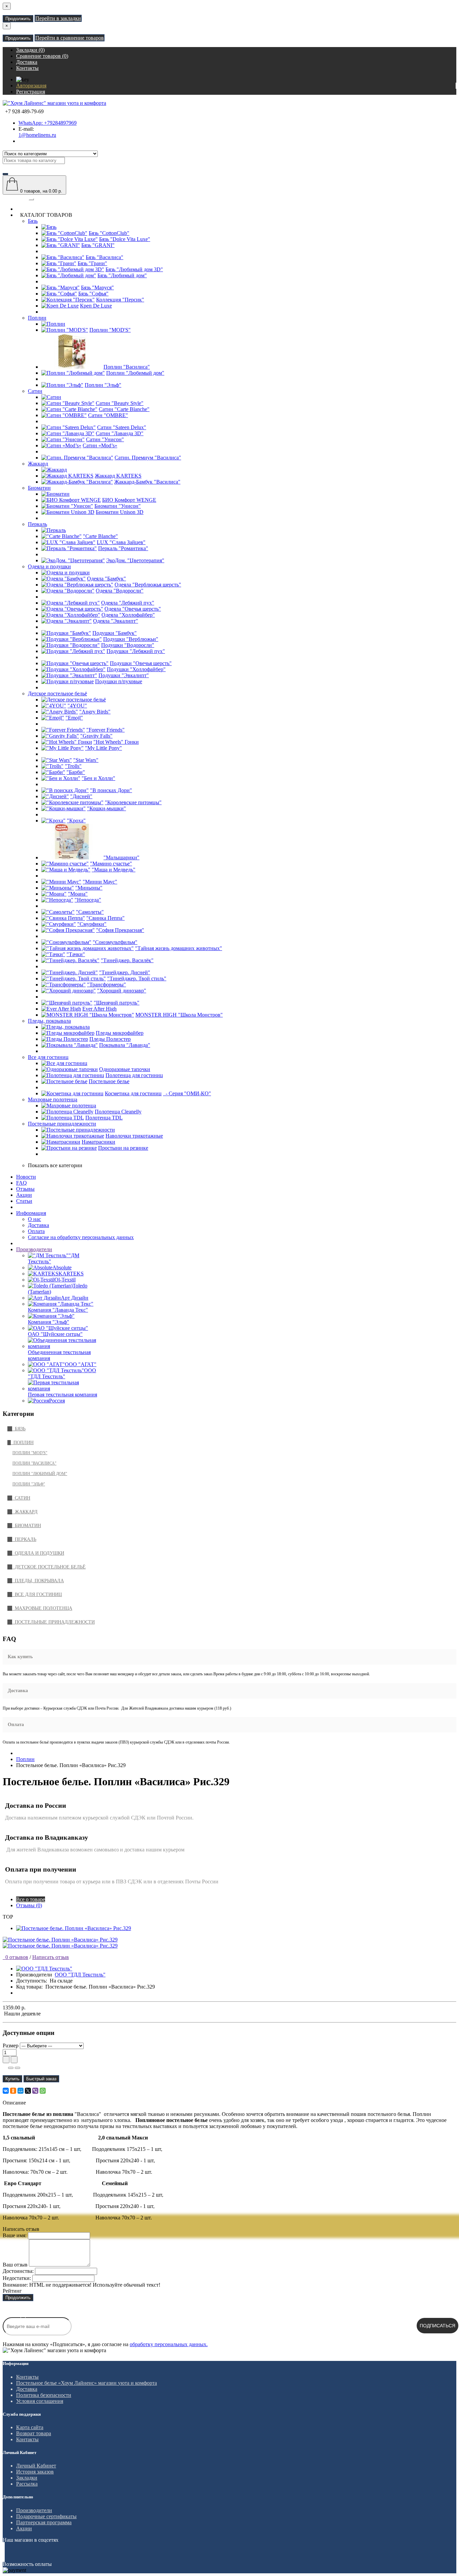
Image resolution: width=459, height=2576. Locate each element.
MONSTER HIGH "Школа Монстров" (179, 1015)
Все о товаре (31, 1899)
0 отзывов (15, 1957)
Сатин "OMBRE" (108, 415)
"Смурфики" (92, 924)
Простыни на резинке (123, 1148)
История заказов (35, 2472)
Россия (57, 1401)
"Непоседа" (88, 900)
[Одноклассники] (13, 2091)
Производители (34, 1249)
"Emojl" (74, 718)
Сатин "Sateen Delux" (122, 427)
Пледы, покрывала (49, 1021)
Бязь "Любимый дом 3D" (134, 269)
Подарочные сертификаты (46, 2516)
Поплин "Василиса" (127, 367)
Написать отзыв (51, 1957)
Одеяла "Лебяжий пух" (128, 603)
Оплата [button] (16, 1725)
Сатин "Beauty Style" (120, 403)
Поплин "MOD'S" (110, 330)
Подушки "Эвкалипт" (124, 675)
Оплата (36, 1231)
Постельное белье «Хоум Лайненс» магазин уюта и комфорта (87, 2383)
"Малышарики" (121, 857)
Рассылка (27, 2484)
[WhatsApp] (43, 2091)
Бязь (33, 221)
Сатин (35, 391)
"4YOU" (77, 706)
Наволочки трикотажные (134, 1136)
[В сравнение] (17, 2068)
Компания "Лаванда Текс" (58, 1310)
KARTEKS (71, 1274)
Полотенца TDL (104, 1118)
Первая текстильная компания (62, 1395)
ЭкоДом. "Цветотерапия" (135, 560)
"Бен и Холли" (98, 778)
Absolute (62, 1267)
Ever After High (99, 1009)
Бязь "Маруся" (97, 288)
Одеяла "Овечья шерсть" (133, 609)
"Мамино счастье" (111, 864)
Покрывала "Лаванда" (125, 1045)
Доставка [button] (18, 1691)
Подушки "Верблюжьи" (131, 639)
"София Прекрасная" (120, 930)
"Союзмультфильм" (115, 942)
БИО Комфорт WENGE (129, 500)
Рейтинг (12, 2291)
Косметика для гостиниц (133, 1093)
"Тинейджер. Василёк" (127, 960)
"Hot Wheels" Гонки (116, 742)
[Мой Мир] (20, 2091)
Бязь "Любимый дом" (122, 275)
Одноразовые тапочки (125, 1069)
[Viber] (35, 2091)
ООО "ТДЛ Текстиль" (62, 1373)
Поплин (37, 318)
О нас (34, 1219)
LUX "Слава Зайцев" (121, 542)
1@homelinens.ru (37, 135)
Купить (12, 2079)
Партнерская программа (44, 2522)
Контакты (27, 2377)
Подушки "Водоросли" (128, 645)
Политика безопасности (44, 2395)
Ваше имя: (15, 2235)
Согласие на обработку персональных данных (81, 1237)
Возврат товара (34, 2433)
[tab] (229, 1657)
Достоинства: (18, 2271)
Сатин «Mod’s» (100, 445)
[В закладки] (11, 2068)
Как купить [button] (20, 1657)
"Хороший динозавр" (122, 991)
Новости (26, 1177)
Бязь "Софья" (93, 294)
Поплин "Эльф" (103, 385)
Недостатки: (17, 2278)
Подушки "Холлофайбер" (136, 669)
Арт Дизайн (75, 1298)
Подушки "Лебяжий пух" (136, 651)
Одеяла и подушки (49, 566)
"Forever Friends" (106, 730)
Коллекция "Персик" (120, 300)
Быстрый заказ (41, 2079)
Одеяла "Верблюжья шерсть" (148, 585)
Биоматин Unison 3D (120, 512)
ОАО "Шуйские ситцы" (55, 1334)
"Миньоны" (89, 888)
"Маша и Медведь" (114, 870)
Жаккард (38, 464)
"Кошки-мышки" (107, 808)
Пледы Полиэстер (110, 1039)
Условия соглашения (40, 2401)
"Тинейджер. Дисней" (125, 972)
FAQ (22, 1183)
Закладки (27, 2478)
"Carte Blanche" (100, 536)
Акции (24, 1195)
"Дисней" (81, 796)
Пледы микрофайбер (120, 1033)
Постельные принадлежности (62, 1124)
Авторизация (31, 86)
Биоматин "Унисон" (118, 506)
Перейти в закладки (58, 18)
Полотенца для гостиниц (134, 1075)
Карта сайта (30, 2427)
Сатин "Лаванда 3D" (120, 433)
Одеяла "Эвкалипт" (116, 621)
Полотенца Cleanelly (118, 1112)
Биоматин (39, 488)
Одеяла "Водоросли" (120, 591)
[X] (28, 2091)
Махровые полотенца (53, 1099)
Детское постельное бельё (57, 693)
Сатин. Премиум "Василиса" (148, 458)
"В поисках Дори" (111, 790)
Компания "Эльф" (49, 1322)
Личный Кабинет (36, 2466)
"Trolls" (73, 766)
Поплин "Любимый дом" (135, 373)
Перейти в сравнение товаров (70, 38)
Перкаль (37, 524)
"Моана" (78, 894)
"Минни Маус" (100, 882)
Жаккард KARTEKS (118, 476)
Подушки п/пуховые (119, 681)
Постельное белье (109, 1081)
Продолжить (18, 19)
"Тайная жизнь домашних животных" (179, 948)
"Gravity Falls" (96, 736)
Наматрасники (98, 1142)
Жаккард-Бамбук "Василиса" (147, 482)
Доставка (38, 1225)
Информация (31, 1213)
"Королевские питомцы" (133, 802)
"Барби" (76, 772)
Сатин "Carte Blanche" (124, 409)
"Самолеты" (90, 912)
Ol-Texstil (65, 1280)
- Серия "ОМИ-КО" (187, 1093)
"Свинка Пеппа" (106, 918)
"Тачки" (76, 954)
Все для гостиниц (48, 1057)
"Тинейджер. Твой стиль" (137, 978)
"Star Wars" (86, 760)
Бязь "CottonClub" (109, 233)
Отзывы (25, 1189)
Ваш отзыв (15, 2265)
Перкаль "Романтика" (123, 548)
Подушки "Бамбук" (115, 633)
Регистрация (31, 92)
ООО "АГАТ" (81, 1364)
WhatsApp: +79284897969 (48, 123)
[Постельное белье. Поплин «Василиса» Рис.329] (60, 1940)
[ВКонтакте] (6, 2091)
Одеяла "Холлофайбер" (128, 615)
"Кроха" (76, 821)
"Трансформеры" (107, 985)
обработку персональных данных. (169, 2344)
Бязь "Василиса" (105, 257)
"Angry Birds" (95, 712)
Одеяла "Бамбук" (107, 579)
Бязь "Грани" (92, 263)
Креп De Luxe (96, 306)
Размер (11, 2046)
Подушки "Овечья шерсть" (141, 663)
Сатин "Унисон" (105, 439)
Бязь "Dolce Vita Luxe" (125, 239)
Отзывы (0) (29, 1905)
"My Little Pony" (103, 748)
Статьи (24, 1201)
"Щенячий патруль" (117, 1003)
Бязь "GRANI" (98, 245)
